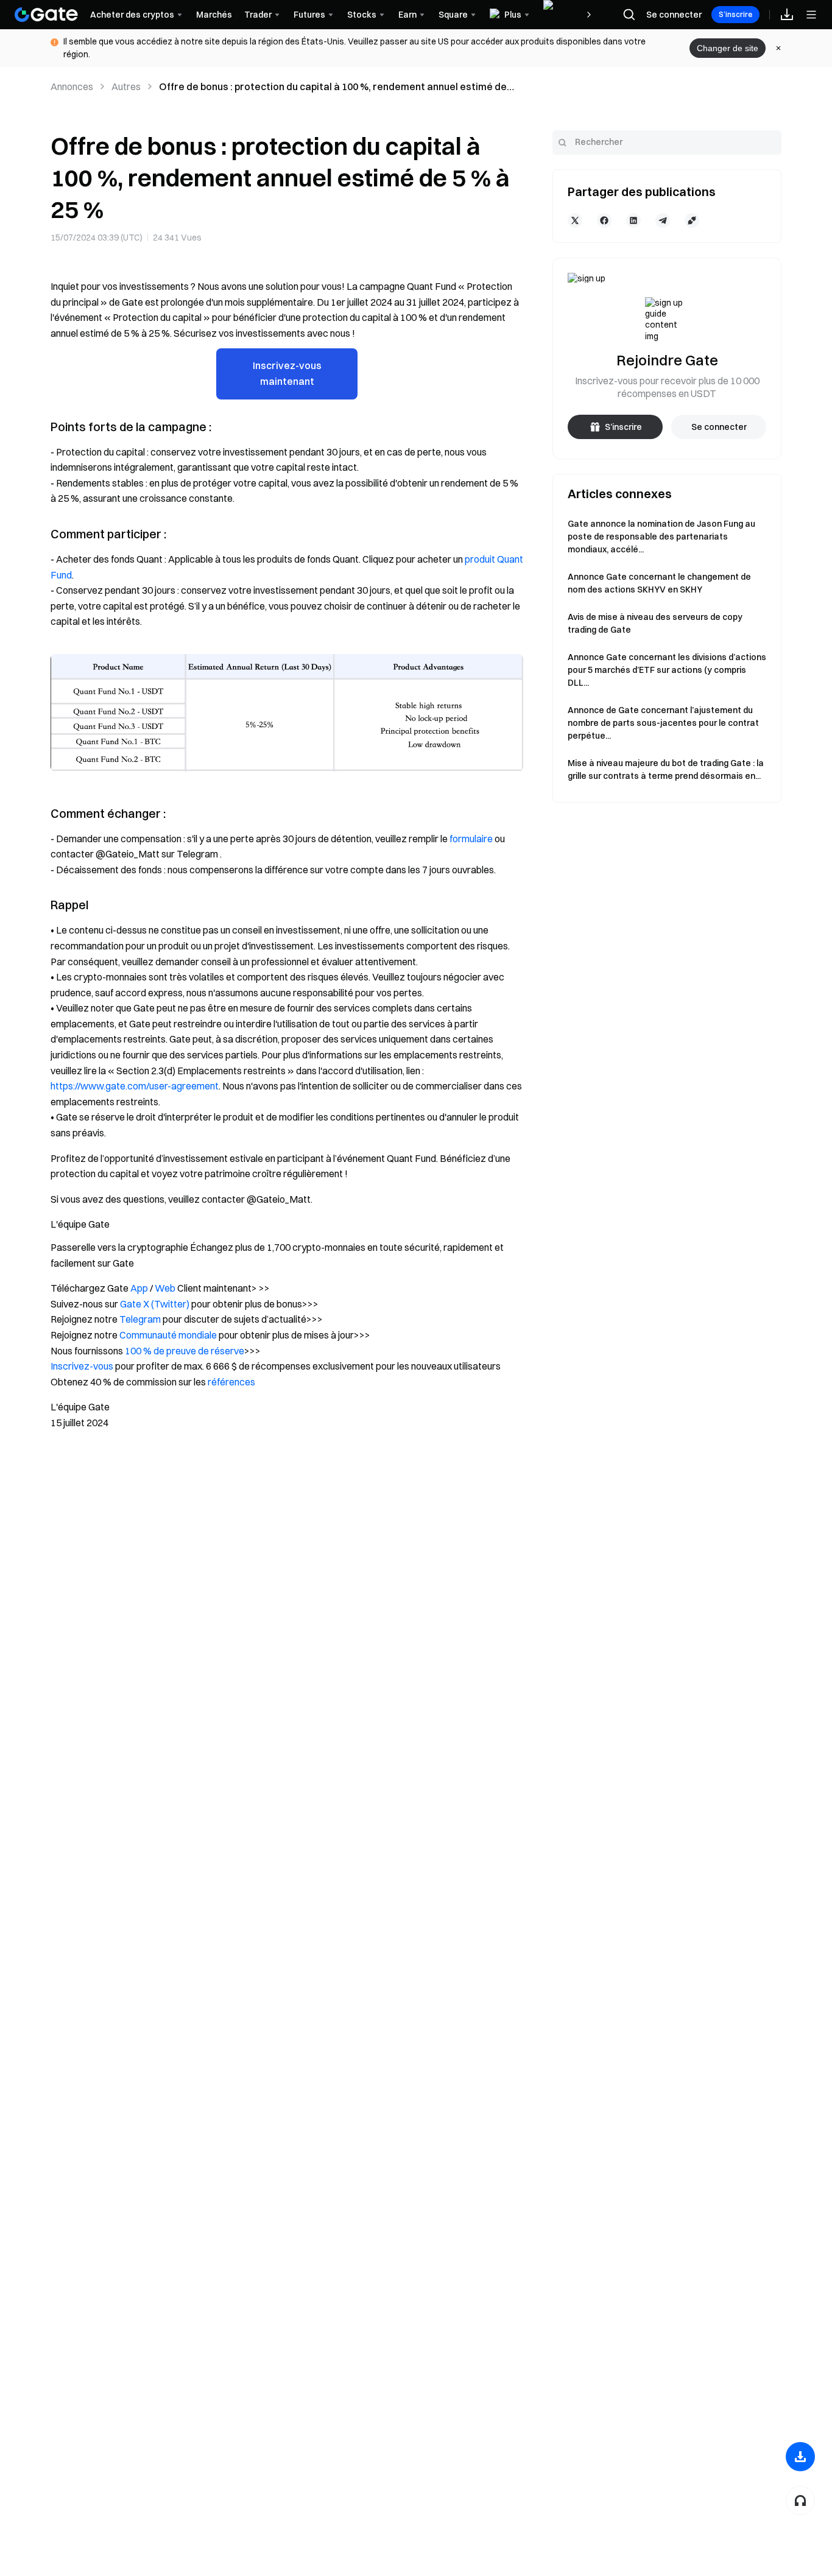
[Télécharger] (800, 2457)
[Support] (800, 2500)
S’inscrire (735, 14)
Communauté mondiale (168, 1335)
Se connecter (674, 15)
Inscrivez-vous (82, 1366)
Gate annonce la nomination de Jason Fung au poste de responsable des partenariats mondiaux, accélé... (661, 537)
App (139, 1288)
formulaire (471, 839)
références (231, 1382)
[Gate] (46, 15)
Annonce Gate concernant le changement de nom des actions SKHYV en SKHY (659, 583)
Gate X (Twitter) (155, 1304)
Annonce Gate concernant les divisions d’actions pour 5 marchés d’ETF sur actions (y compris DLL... (667, 670)
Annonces (72, 86)
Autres (126, 86)
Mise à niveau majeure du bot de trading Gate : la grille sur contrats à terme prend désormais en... (666, 769)
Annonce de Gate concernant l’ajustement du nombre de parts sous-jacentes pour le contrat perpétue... (663, 723)
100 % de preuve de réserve (185, 1351)
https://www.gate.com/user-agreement (135, 1086)
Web (165, 1288)
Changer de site (728, 48)
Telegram (140, 1319)
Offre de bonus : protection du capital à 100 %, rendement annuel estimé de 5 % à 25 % (333, 87)
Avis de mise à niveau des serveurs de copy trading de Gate (655, 623)
